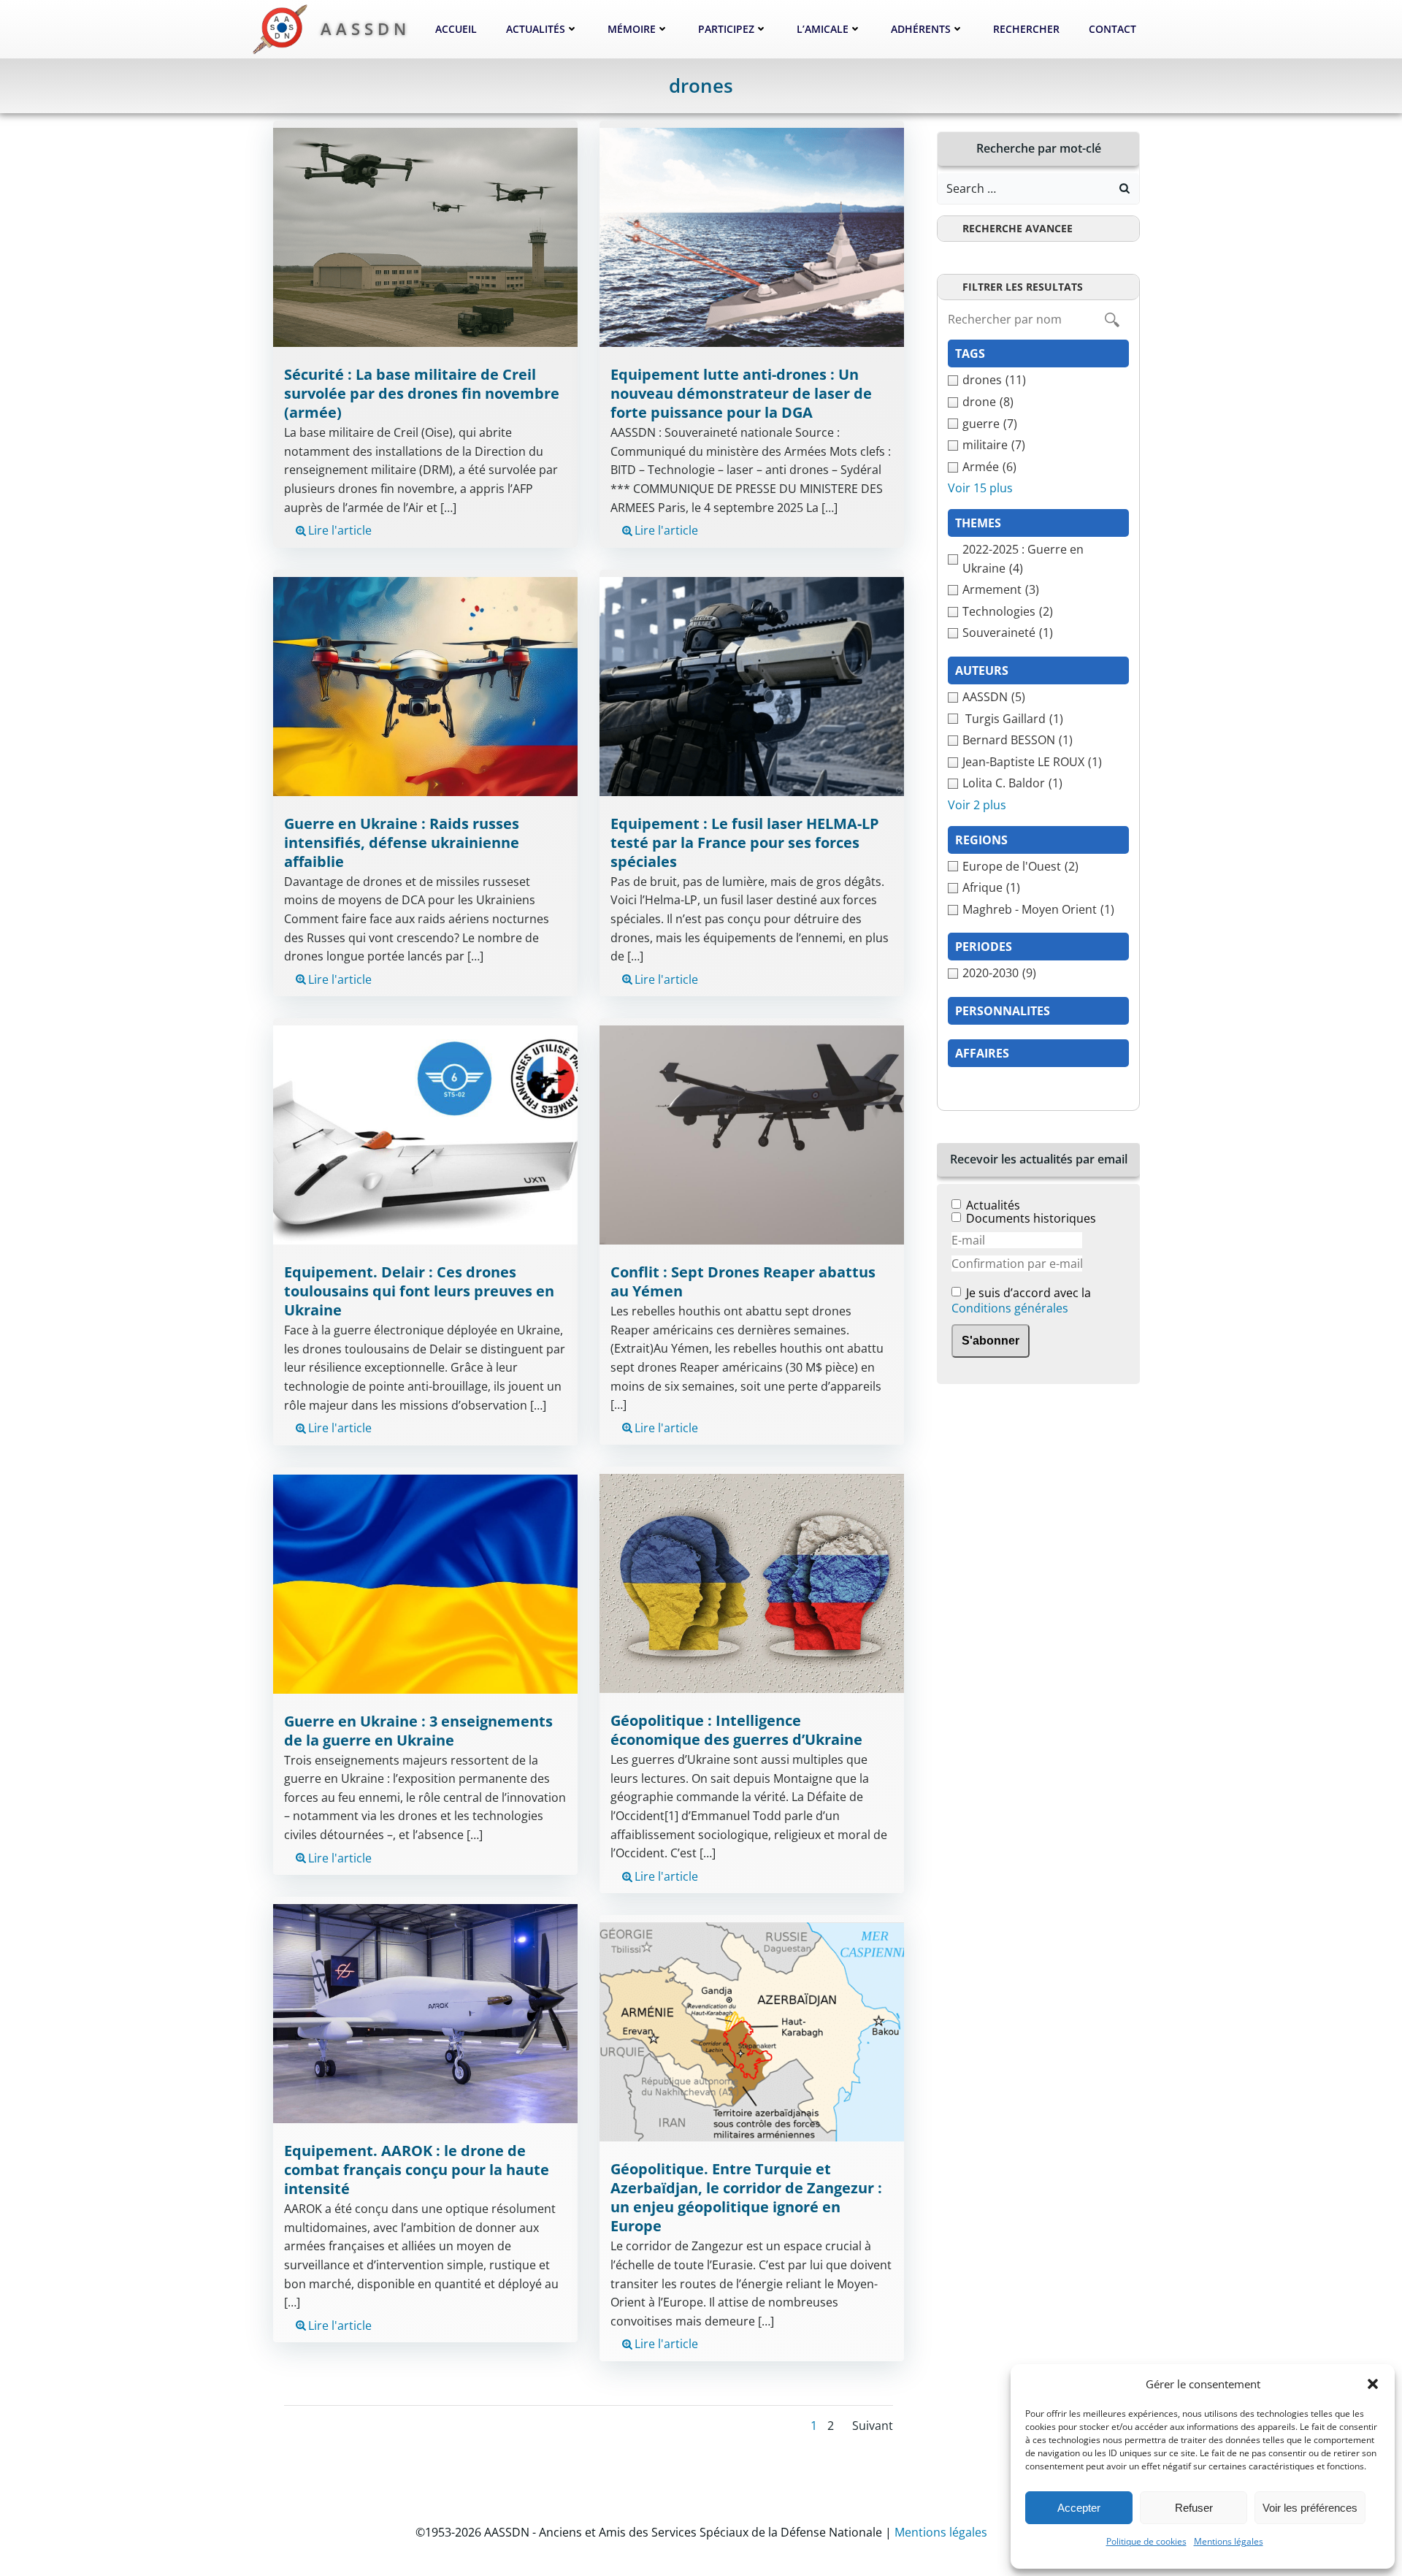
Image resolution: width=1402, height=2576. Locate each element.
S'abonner (991, 1341)
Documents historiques (1031, 1218)
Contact (1112, 29)
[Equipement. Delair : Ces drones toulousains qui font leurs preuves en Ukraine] (425, 1134)
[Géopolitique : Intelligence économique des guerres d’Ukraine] (752, 1583)
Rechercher (1026, 29)
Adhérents (921, 29)
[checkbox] (1038, 381)
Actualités (536, 29)
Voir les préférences (1310, 2508)
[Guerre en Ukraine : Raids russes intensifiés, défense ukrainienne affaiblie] (425, 685)
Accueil (456, 29)
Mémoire (632, 29)
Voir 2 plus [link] (977, 805)
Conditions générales (1010, 1308)
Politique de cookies (1146, 2541)
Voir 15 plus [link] (980, 488)
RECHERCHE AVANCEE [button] (1018, 228)
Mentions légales (1229, 2541)
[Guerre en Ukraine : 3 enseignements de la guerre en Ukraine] (425, 1583)
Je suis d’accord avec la (1021, 1301)
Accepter (1079, 2508)
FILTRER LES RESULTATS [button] (1023, 287)
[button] (1373, 2384)
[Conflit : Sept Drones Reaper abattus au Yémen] (752, 1134)
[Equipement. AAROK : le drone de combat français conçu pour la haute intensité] (425, 2012)
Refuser (1194, 2508)
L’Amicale (823, 29)
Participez (726, 29)
